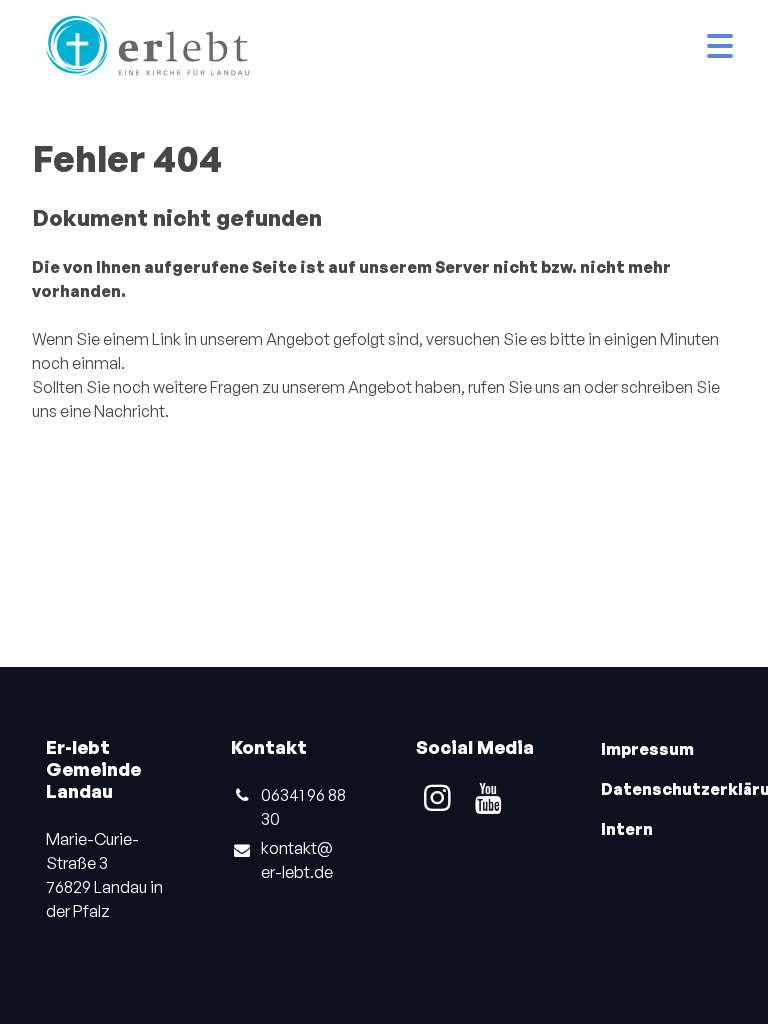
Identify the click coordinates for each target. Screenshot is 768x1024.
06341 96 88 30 (303, 807)
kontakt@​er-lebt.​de (297, 860)
